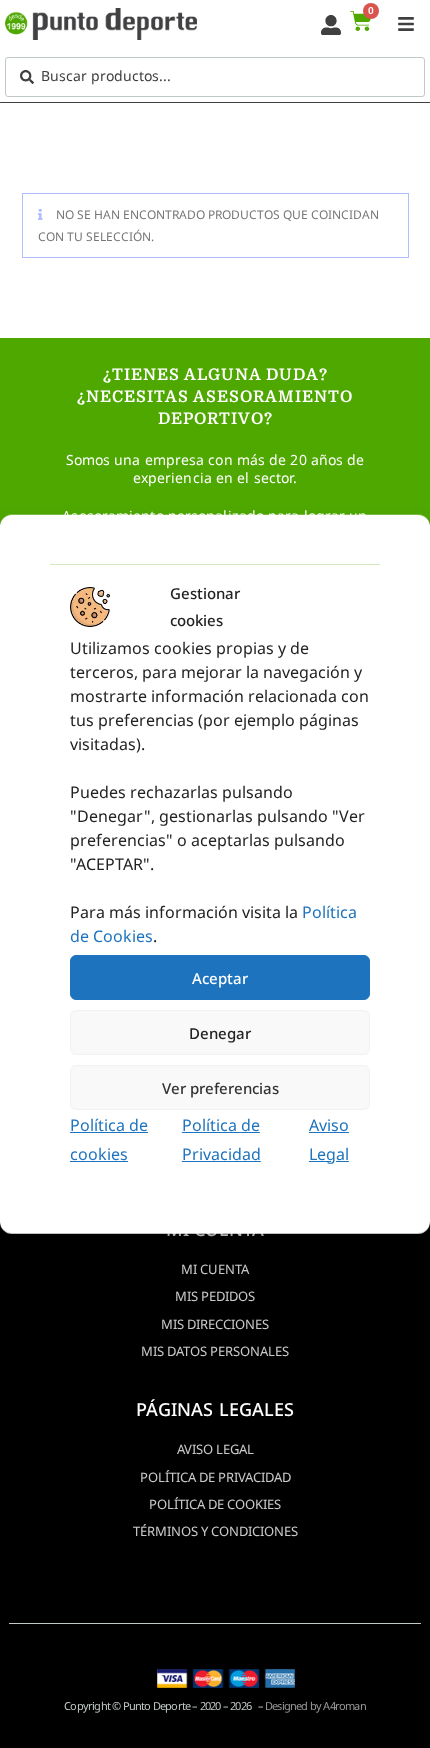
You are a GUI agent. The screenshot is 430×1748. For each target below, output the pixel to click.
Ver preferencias (220, 1087)
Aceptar (220, 977)
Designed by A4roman (315, 1705)
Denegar (220, 1032)
